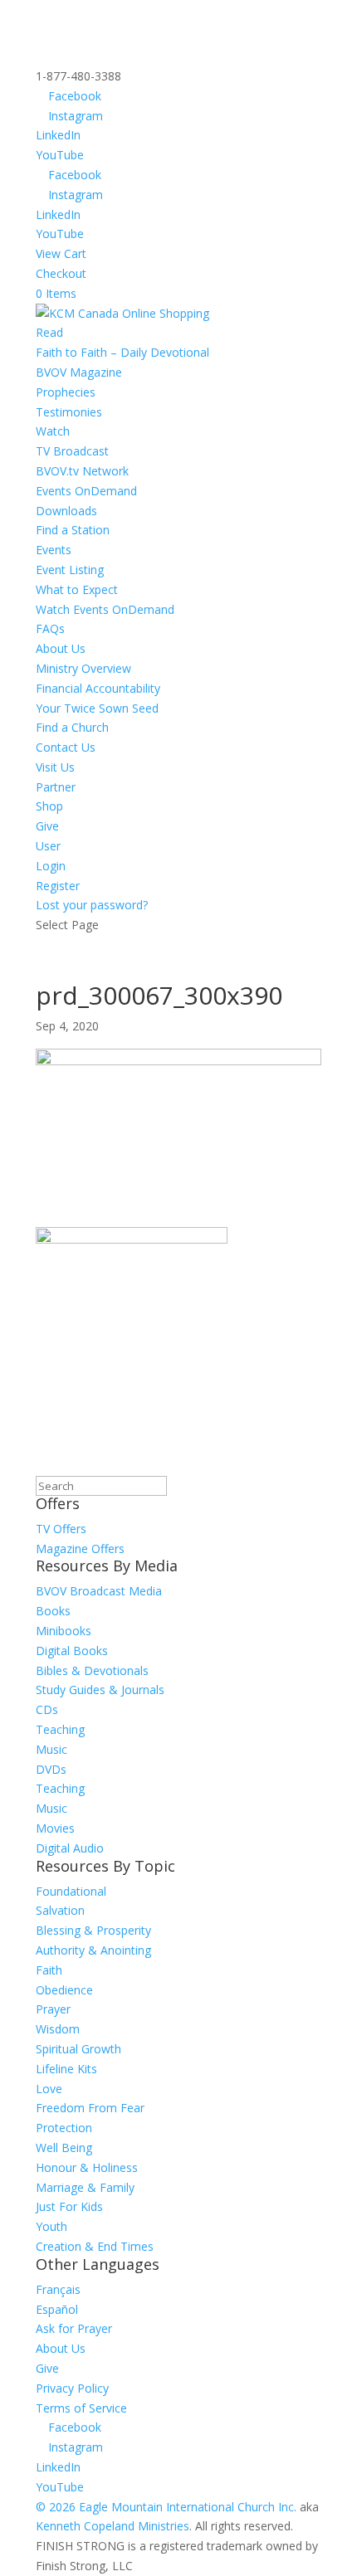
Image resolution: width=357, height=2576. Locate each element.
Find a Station (73, 530)
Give (47, 826)
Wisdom (58, 2029)
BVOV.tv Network (82, 471)
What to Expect (77, 589)
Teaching (60, 1729)
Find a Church (72, 727)
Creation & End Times (95, 2246)
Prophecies (66, 392)
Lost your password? (92, 905)
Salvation (60, 1910)
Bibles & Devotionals (92, 1670)
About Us (61, 648)
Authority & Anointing (93, 1950)
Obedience (64, 1990)
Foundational (71, 1891)
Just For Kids (69, 2206)
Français (58, 2289)
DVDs (51, 1769)
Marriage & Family (85, 2187)
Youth (51, 2226)
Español (57, 2309)
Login (51, 866)
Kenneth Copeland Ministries (112, 2526)
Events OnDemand (86, 491)
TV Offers (61, 1529)
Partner (56, 787)
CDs (47, 1709)
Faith (49, 1970)
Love (49, 2089)
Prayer (53, 2009)
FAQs (50, 628)
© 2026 (56, 2507)
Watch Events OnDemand (105, 609)
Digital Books (72, 1651)
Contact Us (66, 747)
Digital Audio (70, 1848)
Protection (64, 2128)
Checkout (61, 273)
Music (51, 1749)
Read (49, 332)
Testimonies (69, 412)
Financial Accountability (98, 688)
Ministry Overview (83, 668)
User (48, 846)
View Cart (61, 253)
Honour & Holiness (87, 2167)
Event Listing (70, 570)
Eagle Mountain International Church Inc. (188, 2507)
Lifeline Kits (66, 2069)
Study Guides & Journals (100, 1690)
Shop (49, 806)
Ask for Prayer (74, 2328)
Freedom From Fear (90, 2108)
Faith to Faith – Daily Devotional (122, 352)
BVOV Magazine (79, 372)
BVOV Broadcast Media (99, 1591)
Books (53, 1611)
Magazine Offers (80, 1549)
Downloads (66, 511)
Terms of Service (81, 2408)
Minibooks (64, 1631)
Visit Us (55, 767)
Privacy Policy (72, 2388)
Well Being (64, 2147)
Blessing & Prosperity (93, 1930)
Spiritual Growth (78, 2049)
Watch (53, 431)
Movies (55, 1828)
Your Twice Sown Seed (97, 708)
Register (58, 886)
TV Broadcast (72, 451)
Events (54, 550)
